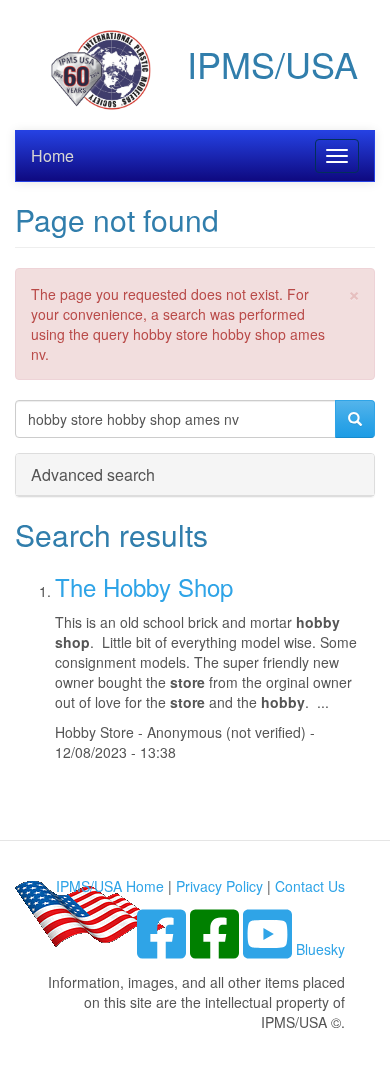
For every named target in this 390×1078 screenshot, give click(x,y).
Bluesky (320, 949)
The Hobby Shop (144, 586)
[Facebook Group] (163, 949)
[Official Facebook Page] (216, 949)
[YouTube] (269, 949)
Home (52, 155)
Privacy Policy (219, 886)
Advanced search (93, 474)
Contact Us (310, 886)
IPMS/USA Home (110, 886)
